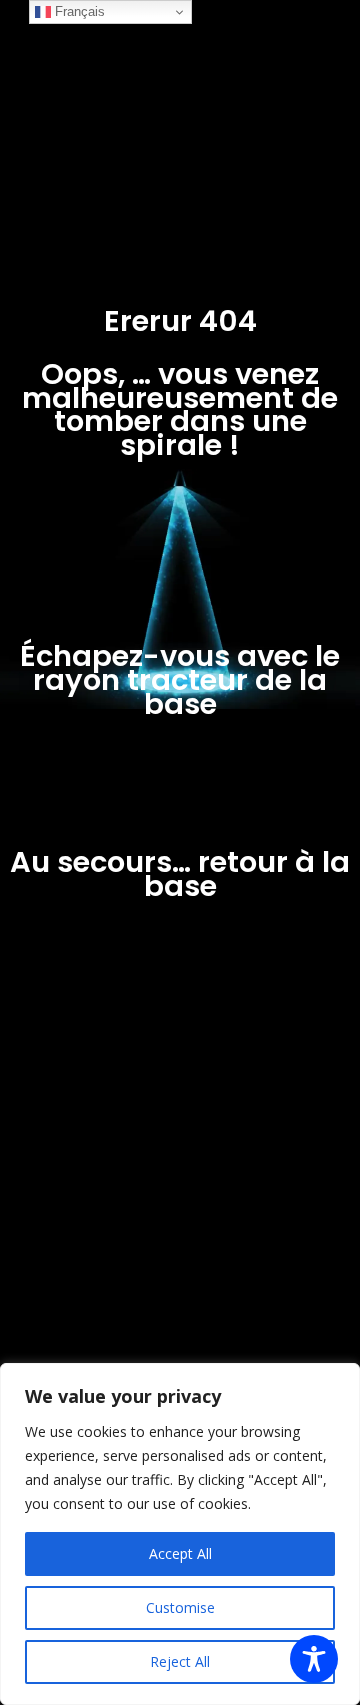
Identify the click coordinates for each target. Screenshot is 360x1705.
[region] (180, 1534)
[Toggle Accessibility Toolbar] (314, 1659)
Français (78, 11)
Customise (180, 1607)
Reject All (180, 1661)
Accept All (180, 1553)
